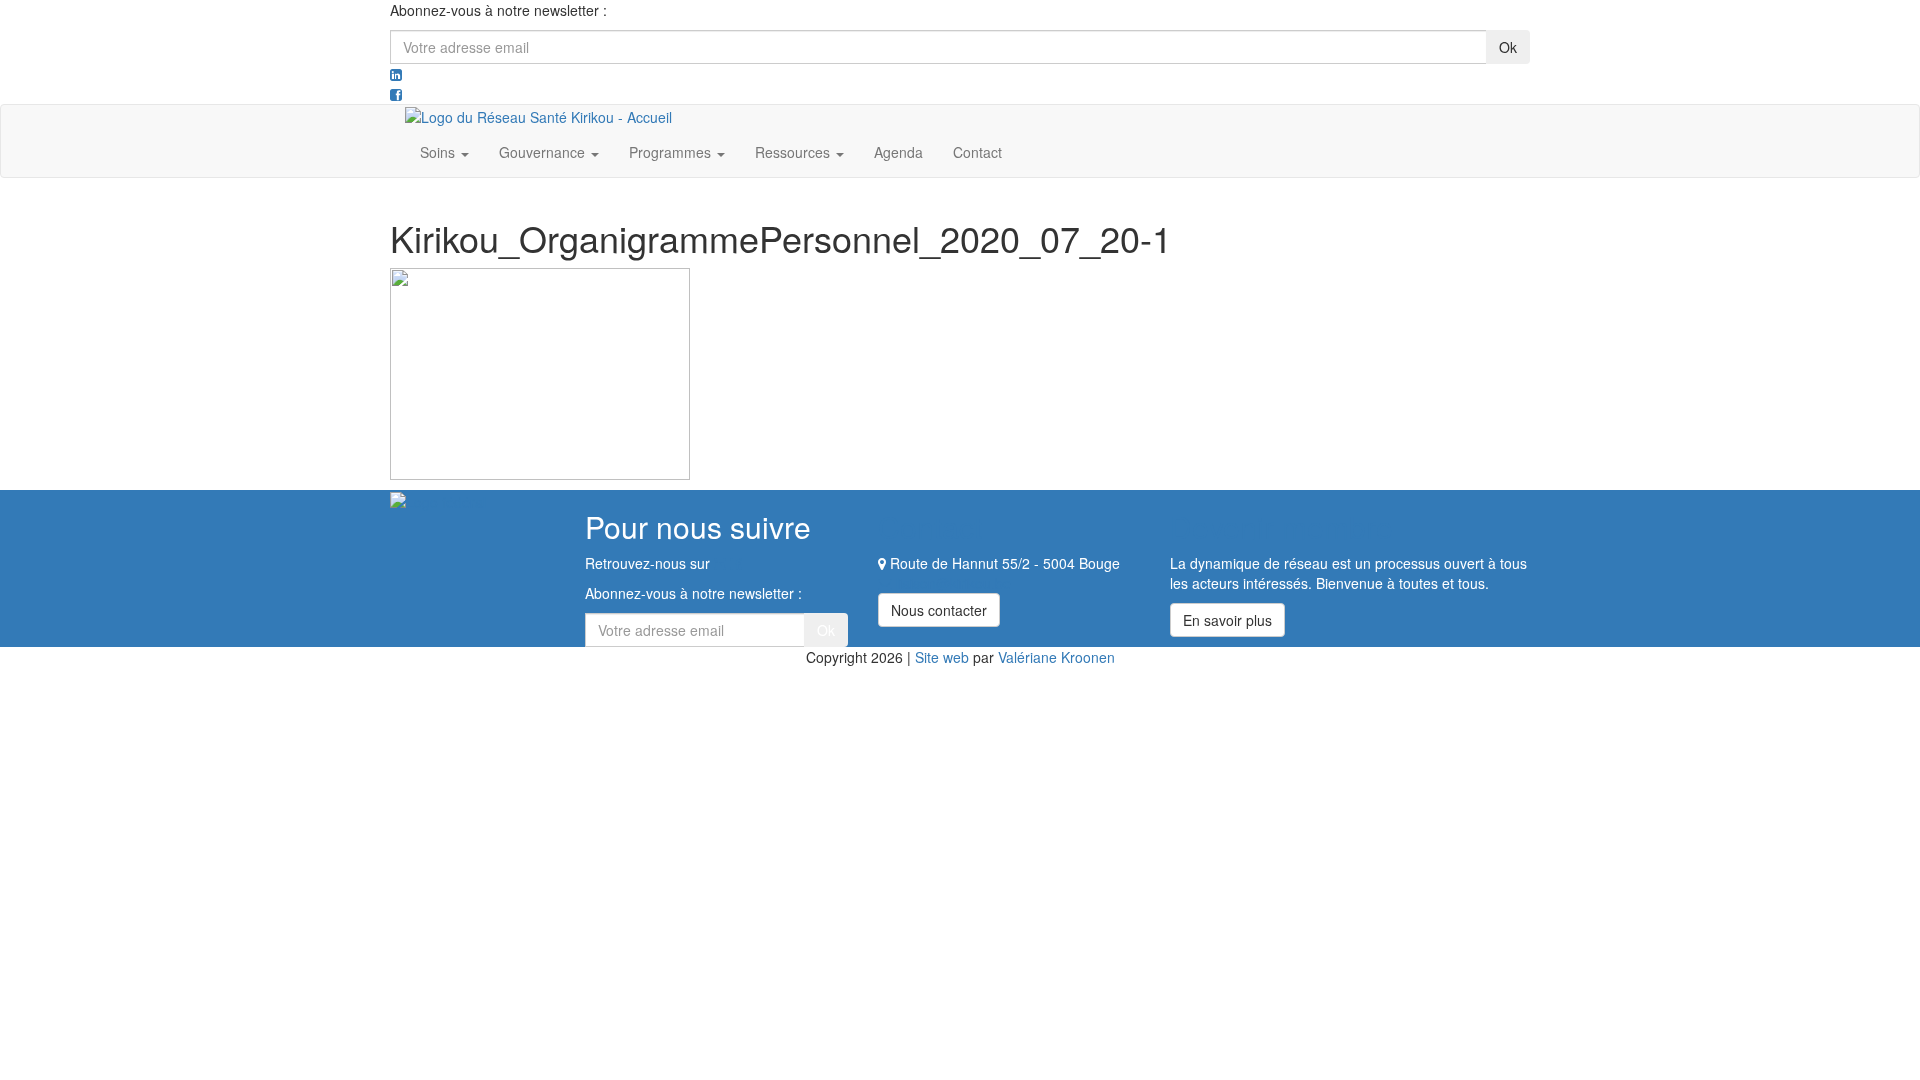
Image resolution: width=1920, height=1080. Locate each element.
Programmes (672, 152)
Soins (439, 152)
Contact (977, 152)
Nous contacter (939, 610)
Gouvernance (544, 152)
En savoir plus (1227, 620)
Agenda (898, 152)
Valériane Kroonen (1056, 657)
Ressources (794, 152)
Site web (942, 657)
